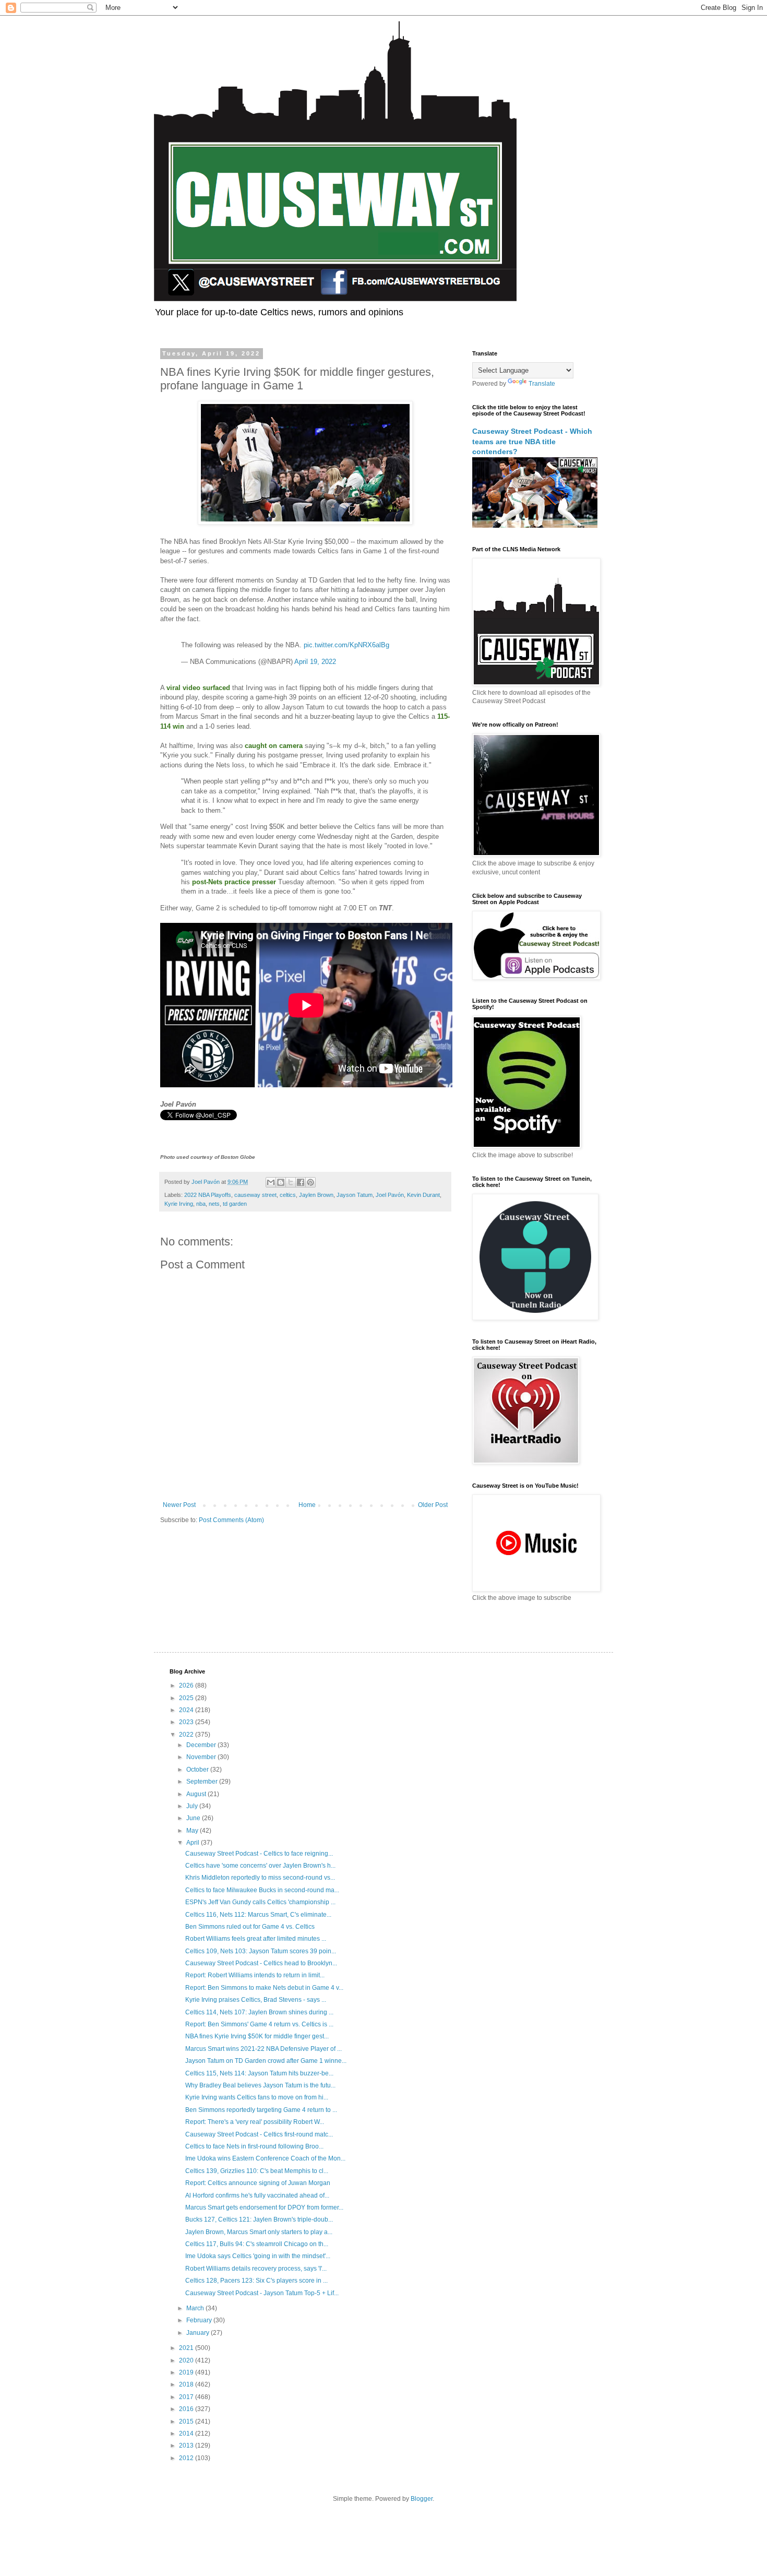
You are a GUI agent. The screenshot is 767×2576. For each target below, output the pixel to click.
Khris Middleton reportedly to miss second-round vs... (260, 1878)
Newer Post (179, 1505)
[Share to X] (291, 1182)
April (194, 1843)
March (196, 2308)
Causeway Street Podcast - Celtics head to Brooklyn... (261, 1963)
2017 (187, 2397)
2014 (187, 2433)
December (202, 1745)
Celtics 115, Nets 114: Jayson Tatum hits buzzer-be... (259, 2073)
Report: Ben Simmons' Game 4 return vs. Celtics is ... (259, 2024)
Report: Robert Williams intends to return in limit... (255, 1975)
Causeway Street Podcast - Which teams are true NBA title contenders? (532, 441)
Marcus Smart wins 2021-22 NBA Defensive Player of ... (263, 2049)
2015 (187, 2421)
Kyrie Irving (179, 1204)
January (199, 2333)
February (200, 2320)
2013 (187, 2446)
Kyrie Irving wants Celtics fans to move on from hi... (257, 2097)
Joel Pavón (390, 1195)
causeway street (255, 1195)
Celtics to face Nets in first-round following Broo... (254, 2146)
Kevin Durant (423, 1195)
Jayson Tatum (355, 1195)
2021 (187, 2348)
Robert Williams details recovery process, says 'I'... (256, 2269)
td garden (235, 1204)
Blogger (422, 2499)
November (202, 1757)
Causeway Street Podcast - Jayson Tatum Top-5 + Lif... (262, 2293)
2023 (187, 1722)
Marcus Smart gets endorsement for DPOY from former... (264, 2207)
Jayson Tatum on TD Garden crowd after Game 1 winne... (266, 2061)
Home (307, 1505)
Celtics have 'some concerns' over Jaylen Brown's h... (260, 1866)
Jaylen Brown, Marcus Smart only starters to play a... (259, 2232)
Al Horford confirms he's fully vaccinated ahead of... (257, 2195)
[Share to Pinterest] (310, 1182)
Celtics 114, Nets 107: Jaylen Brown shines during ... (259, 2012)
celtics (288, 1195)
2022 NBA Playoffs (208, 1195)
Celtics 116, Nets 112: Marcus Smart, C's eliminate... (258, 1915)
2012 (187, 2458)
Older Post (433, 1505)
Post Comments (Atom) (231, 1520)
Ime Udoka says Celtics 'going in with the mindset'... (258, 2256)
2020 (187, 2360)
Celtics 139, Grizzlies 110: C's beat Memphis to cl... (257, 2171)
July (193, 1806)
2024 (187, 1710)
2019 (187, 2372)
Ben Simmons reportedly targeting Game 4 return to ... (261, 2110)
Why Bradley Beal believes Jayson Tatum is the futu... (260, 2085)
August (197, 1794)
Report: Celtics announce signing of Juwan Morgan (258, 2183)
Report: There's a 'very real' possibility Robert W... (255, 2122)
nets (214, 1204)
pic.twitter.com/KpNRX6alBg (346, 645)
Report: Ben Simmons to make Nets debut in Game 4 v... (264, 1988)
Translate (542, 384)
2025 (187, 1698)
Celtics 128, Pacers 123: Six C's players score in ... (256, 2281)
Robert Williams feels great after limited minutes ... (256, 1939)
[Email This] (271, 1182)
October (198, 1770)
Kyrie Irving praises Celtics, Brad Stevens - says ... (256, 2000)
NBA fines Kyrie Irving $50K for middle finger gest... (257, 2036)
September (203, 1782)
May (193, 1831)
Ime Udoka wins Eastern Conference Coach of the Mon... (265, 2158)
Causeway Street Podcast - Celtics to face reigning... (259, 1854)
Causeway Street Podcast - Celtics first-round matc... (259, 2134)
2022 (187, 1735)
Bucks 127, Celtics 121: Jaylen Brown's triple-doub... (259, 2219)
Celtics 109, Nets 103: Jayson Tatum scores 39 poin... (261, 1951)
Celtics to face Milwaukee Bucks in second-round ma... (262, 1890)
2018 (187, 2384)
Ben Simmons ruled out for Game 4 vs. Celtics (250, 1927)
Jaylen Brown (316, 1195)
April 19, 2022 (315, 662)
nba (201, 1204)
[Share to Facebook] (301, 1182)
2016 (187, 2409)
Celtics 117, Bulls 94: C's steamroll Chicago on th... (257, 2244)
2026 (187, 1685)
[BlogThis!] (281, 1182)
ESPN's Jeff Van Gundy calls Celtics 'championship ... (260, 1902)
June (194, 1818)
